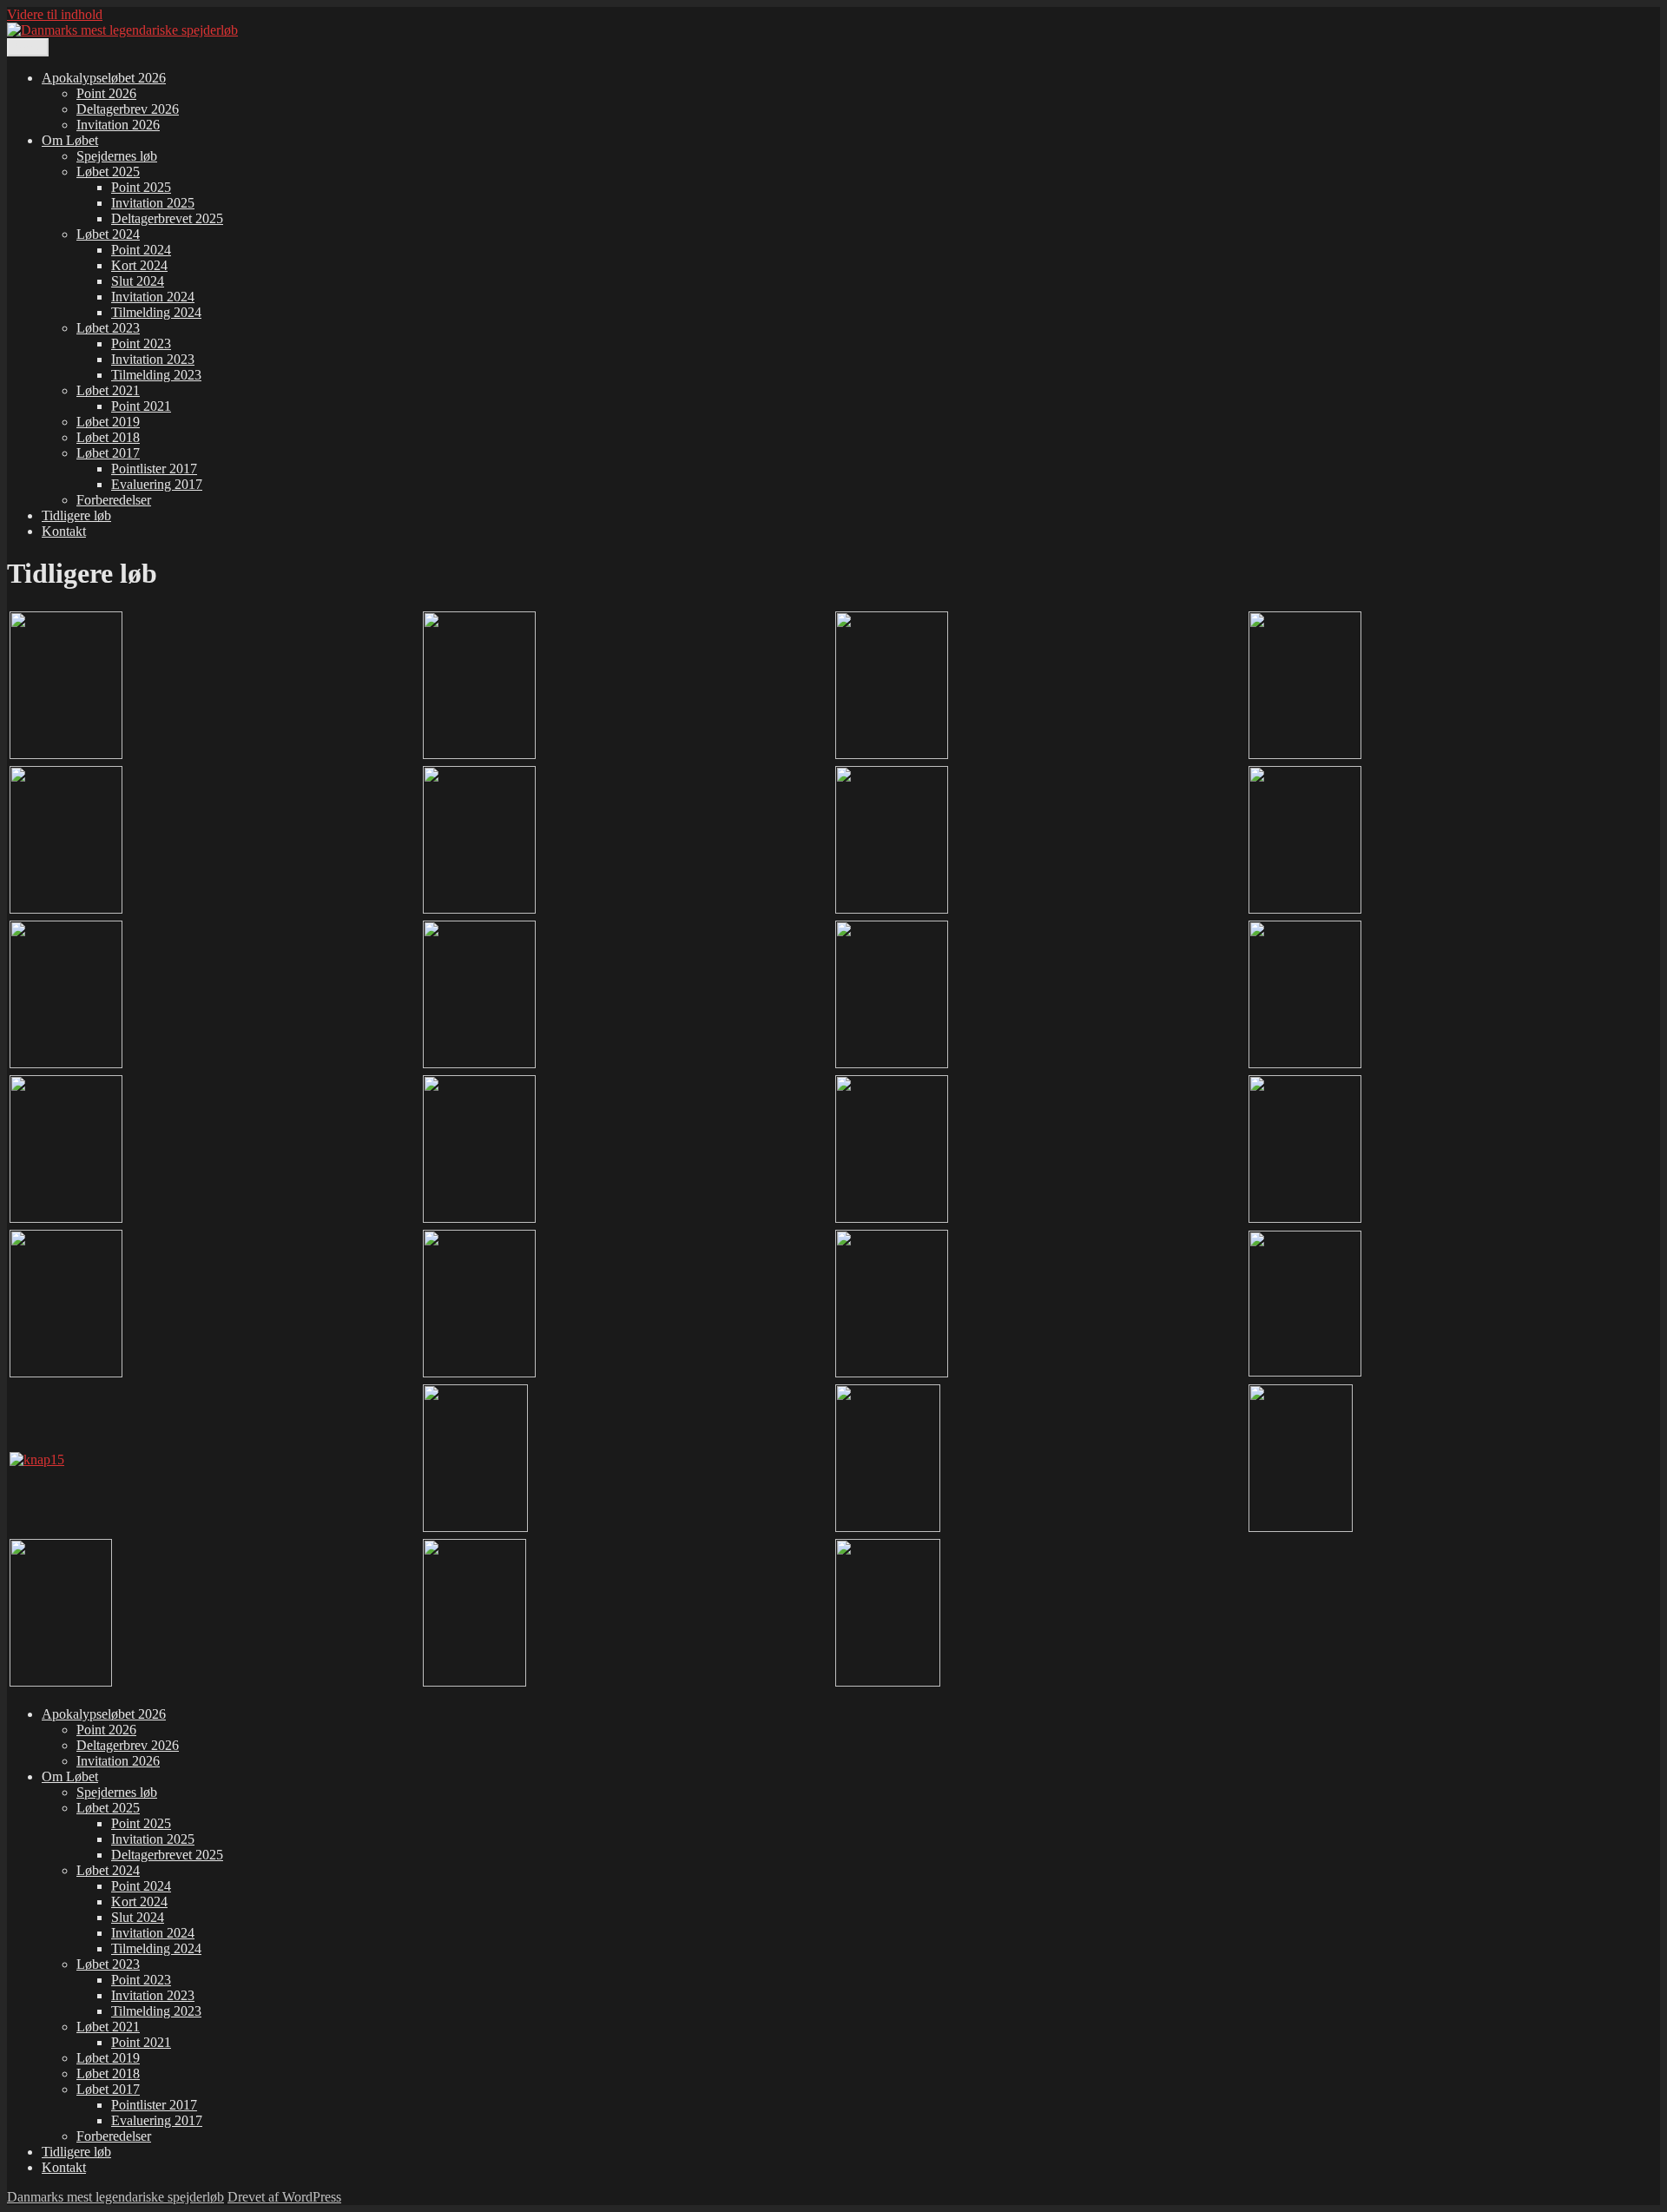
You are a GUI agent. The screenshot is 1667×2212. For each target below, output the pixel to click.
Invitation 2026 (118, 125)
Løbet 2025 (108, 172)
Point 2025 (141, 187)
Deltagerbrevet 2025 (167, 218)
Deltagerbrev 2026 (128, 109)
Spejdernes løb (117, 156)
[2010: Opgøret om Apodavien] (1305, 1218)
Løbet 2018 (108, 437)
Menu (28, 47)
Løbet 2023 (108, 328)
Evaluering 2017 (157, 484)
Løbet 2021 (108, 390)
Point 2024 (141, 250)
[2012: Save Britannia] (479, 1373)
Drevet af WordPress (284, 2197)
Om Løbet (70, 140)
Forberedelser (114, 500)
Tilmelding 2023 (156, 375)
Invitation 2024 (153, 297)
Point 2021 (141, 406)
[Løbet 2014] (1305, 1372)
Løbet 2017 (108, 453)
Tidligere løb (76, 515)
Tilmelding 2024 (156, 312)
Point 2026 (106, 93)
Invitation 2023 (153, 359)
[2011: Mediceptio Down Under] (66, 1373)
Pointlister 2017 (154, 469)
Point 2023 (141, 343)
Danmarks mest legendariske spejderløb (115, 2197)
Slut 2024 (138, 281)
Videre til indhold (55, 14)
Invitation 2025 (153, 203)
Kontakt (64, 531)
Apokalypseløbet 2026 (104, 78)
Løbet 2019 (108, 422)
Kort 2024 (139, 265)
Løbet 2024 (108, 234)
